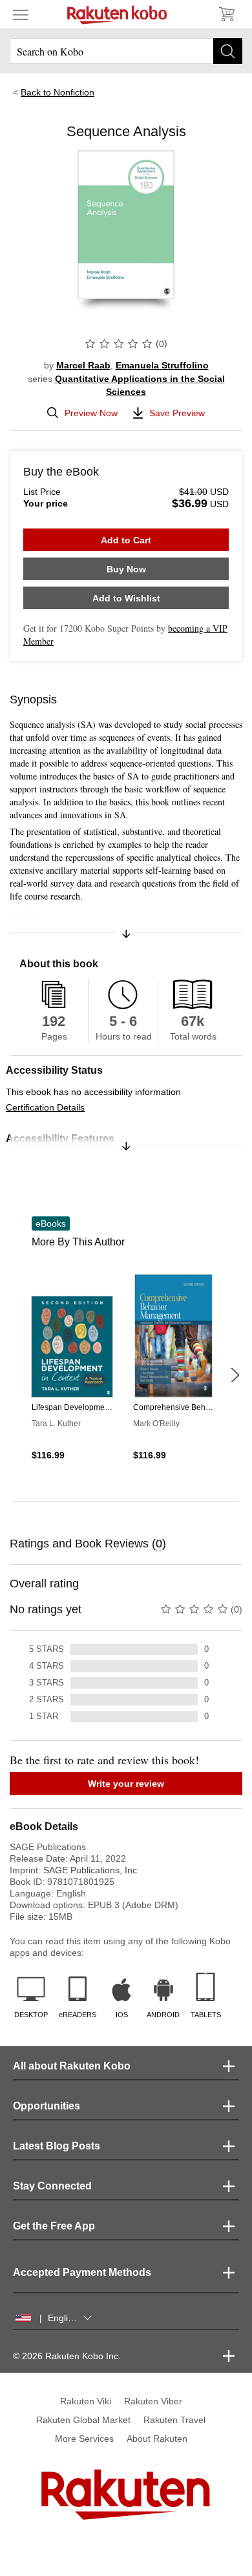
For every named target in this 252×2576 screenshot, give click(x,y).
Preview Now (91, 413)
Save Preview (177, 413)
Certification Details (45, 1107)
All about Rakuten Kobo (72, 2066)
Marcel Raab (83, 365)
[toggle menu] (21, 14)
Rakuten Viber (153, 2401)
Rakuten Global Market (83, 2420)
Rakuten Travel (174, 2420)
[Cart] (226, 14)
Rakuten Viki (86, 2401)
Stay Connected (52, 2186)
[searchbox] (126, 51)
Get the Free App (54, 2226)
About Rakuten (157, 2439)
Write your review (126, 1784)
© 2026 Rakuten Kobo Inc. (67, 2356)
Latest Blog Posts (57, 2146)
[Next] (235, 1375)
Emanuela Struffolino (162, 365)
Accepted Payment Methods (82, 2272)
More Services (84, 2439)
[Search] (228, 51)
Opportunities (47, 2106)
